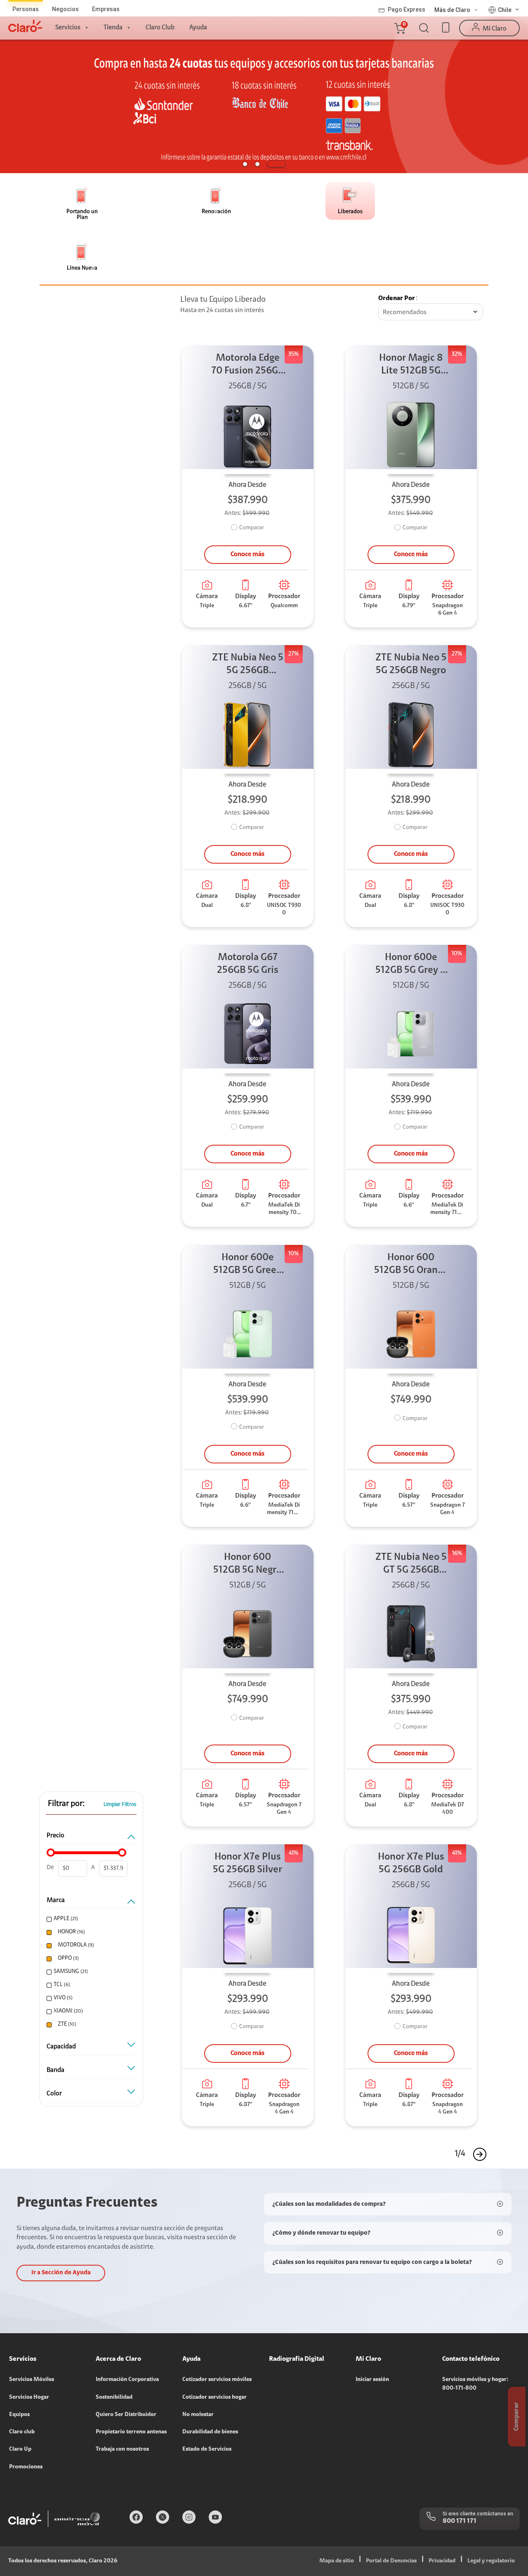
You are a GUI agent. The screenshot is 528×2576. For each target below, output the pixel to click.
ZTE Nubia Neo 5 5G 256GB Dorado (248, 665)
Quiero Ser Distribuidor (126, 2415)
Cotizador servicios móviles (217, 2380)
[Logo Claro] (25, 26)
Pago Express (407, 9)
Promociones (26, 2467)
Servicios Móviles (32, 2380)
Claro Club (160, 28)
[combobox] (431, 312)
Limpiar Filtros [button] (120, 1805)
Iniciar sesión (372, 2380)
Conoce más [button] (247, 554)
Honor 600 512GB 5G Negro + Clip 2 (247, 1565)
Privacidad (442, 2561)
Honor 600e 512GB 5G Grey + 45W (411, 965)
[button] (399, 28)
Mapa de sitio (337, 2561)
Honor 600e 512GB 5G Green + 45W (248, 1265)
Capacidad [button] (61, 2047)
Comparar (252, 528)
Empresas (106, 9)
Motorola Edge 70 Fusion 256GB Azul (247, 365)
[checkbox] (90, 1919)
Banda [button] (55, 2070)
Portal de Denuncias (391, 2561)
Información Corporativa (127, 2380)
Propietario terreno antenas (131, 2432)
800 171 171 (460, 2521)
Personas (26, 9)
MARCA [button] (56, 1900)
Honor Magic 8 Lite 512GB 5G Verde (411, 365)
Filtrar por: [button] (66, 1804)
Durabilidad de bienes (210, 2432)
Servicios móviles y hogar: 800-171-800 (475, 2384)
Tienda (113, 28)
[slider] (51, 1853)
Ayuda (198, 28)
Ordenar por (397, 298)
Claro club (22, 2432)
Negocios (65, 9)
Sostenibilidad (114, 2398)
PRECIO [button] (55, 1836)
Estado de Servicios (207, 2449)
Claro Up (20, 2449)
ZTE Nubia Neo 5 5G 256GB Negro (411, 664)
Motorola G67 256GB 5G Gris (248, 964)
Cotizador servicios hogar (214, 2398)
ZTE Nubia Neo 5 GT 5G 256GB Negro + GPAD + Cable (411, 1565)
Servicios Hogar (29, 2398)
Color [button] (54, 2094)
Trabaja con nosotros (122, 2449)
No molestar (198, 2415)
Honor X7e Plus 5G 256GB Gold (411, 1863)
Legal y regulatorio (491, 2561)
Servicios (68, 28)
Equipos (19, 2415)
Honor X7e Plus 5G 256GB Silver (247, 1863)
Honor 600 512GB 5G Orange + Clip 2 (411, 1265)
